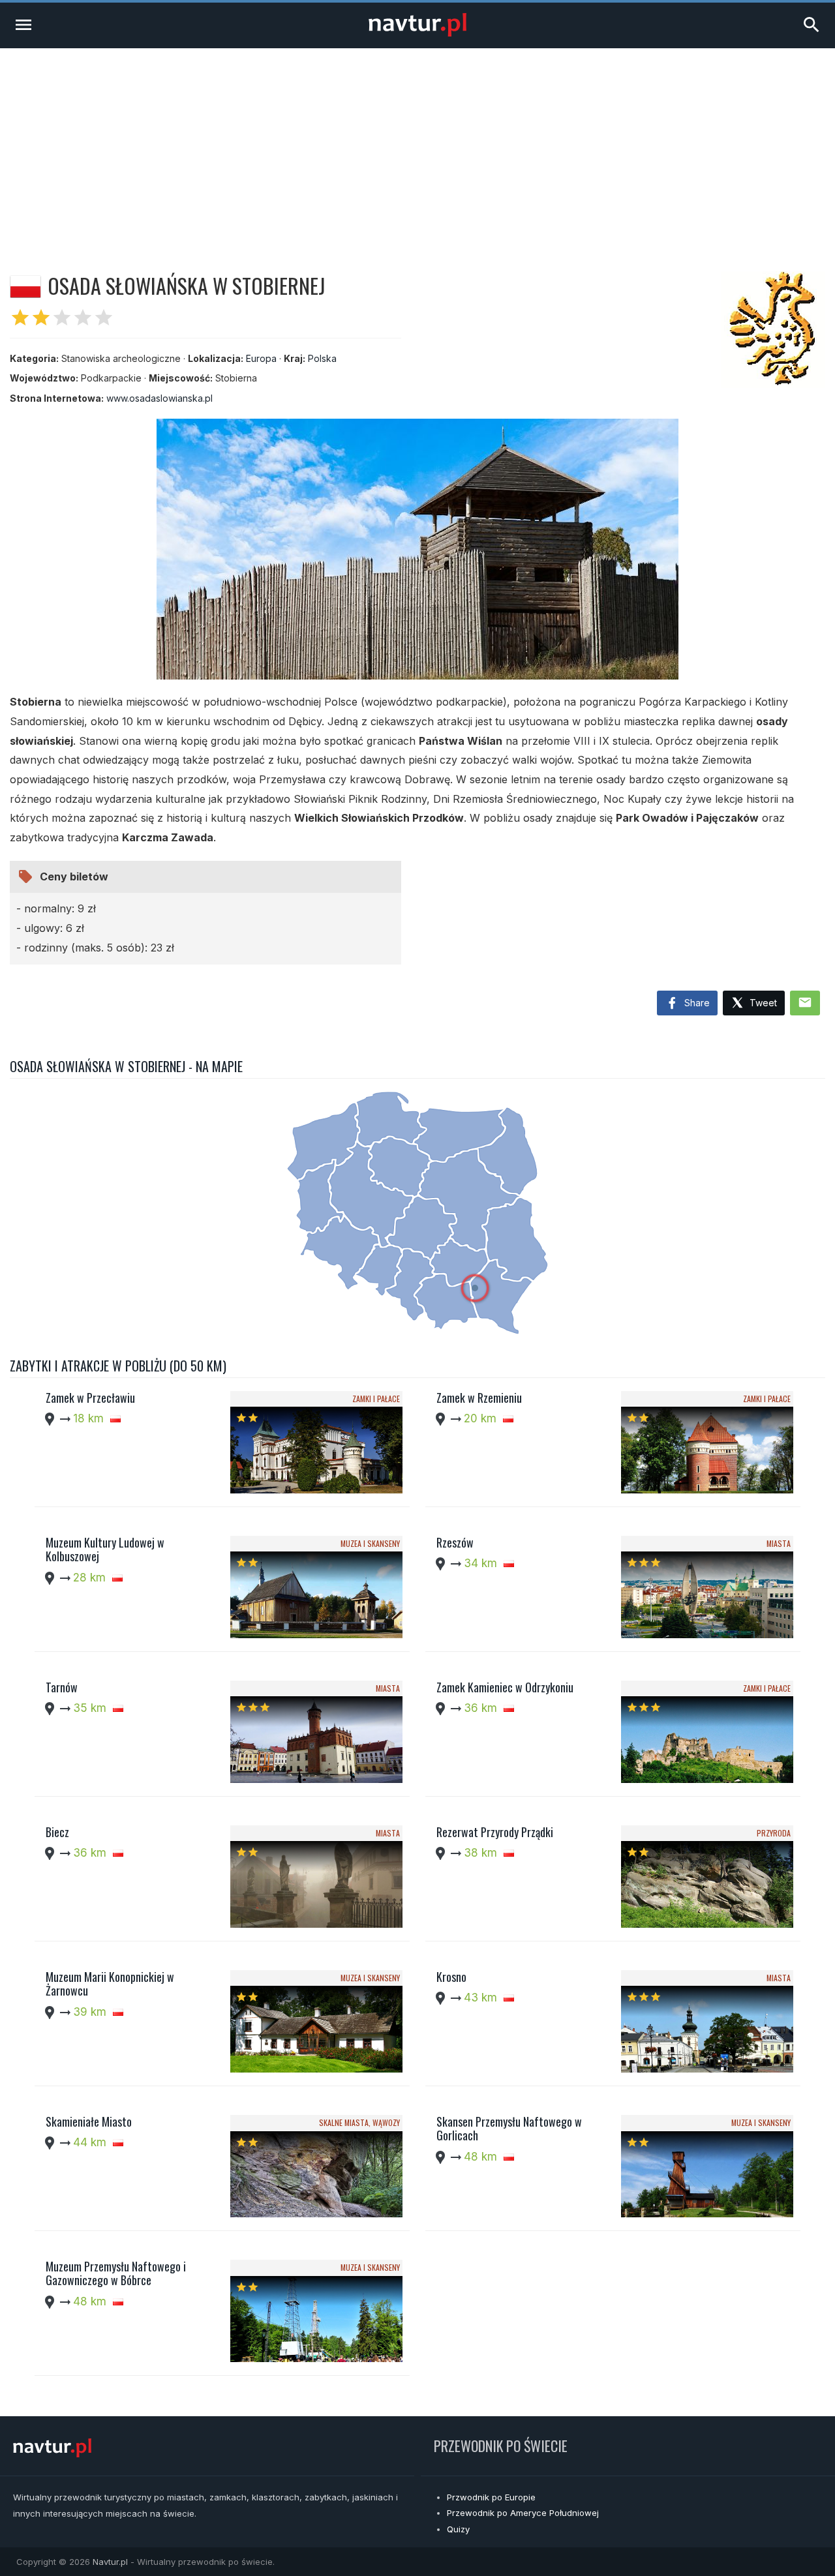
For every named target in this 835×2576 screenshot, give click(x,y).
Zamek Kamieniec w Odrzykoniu (505, 1687)
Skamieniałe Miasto (89, 2121)
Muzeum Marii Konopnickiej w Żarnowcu (110, 1984)
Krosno (451, 1977)
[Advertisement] (417, 146)
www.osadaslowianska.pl (159, 398)
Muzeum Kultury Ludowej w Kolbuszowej (105, 1550)
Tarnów (62, 1687)
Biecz (57, 1832)
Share (696, 1003)
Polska (322, 358)
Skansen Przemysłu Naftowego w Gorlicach (509, 2129)
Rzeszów (455, 1542)
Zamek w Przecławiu (90, 1398)
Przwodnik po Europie (491, 2497)
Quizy (458, 2529)
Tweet (762, 1003)
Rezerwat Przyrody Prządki (495, 1832)
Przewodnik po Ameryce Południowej (523, 2513)
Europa (261, 358)
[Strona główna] (417, 33)
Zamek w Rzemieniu (479, 1398)
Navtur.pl (110, 2562)
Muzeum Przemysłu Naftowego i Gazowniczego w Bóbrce (116, 2273)
